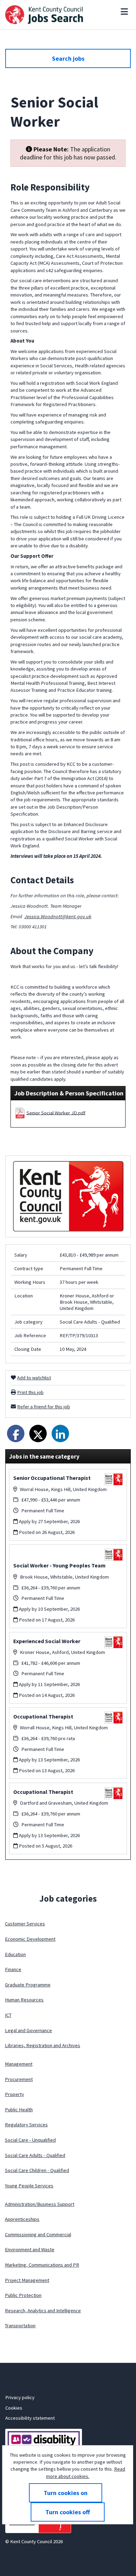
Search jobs (68, 58)
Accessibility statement (30, 2418)
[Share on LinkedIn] (60, 1433)
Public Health (19, 2110)
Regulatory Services (26, 2125)
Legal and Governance (28, 2030)
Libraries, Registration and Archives (43, 2045)
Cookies (14, 2408)
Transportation (20, 2326)
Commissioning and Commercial (38, 2234)
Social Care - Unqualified (30, 2140)
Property (14, 2094)
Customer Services (25, 1924)
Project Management (27, 2280)
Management (19, 2064)
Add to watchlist (34, 1378)
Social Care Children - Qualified (37, 2170)
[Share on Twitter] (38, 1433)
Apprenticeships (22, 2219)
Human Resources (24, 2000)
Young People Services (29, 2186)
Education (15, 1954)
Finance (13, 1969)
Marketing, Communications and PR (42, 2265)
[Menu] (124, 12)
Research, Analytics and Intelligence (43, 2311)
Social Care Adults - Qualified (35, 2155)
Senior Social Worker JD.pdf (56, 1113)
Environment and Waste (30, 2249)
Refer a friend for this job (44, 1407)
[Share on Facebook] (16, 1433)
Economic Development (30, 1939)
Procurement (19, 2079)
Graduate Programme (28, 1985)
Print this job (30, 1392)
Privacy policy (20, 2397)
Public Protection (23, 2295)
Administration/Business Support (40, 2204)
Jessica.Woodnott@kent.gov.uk (58, 916)
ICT (8, 2015)
